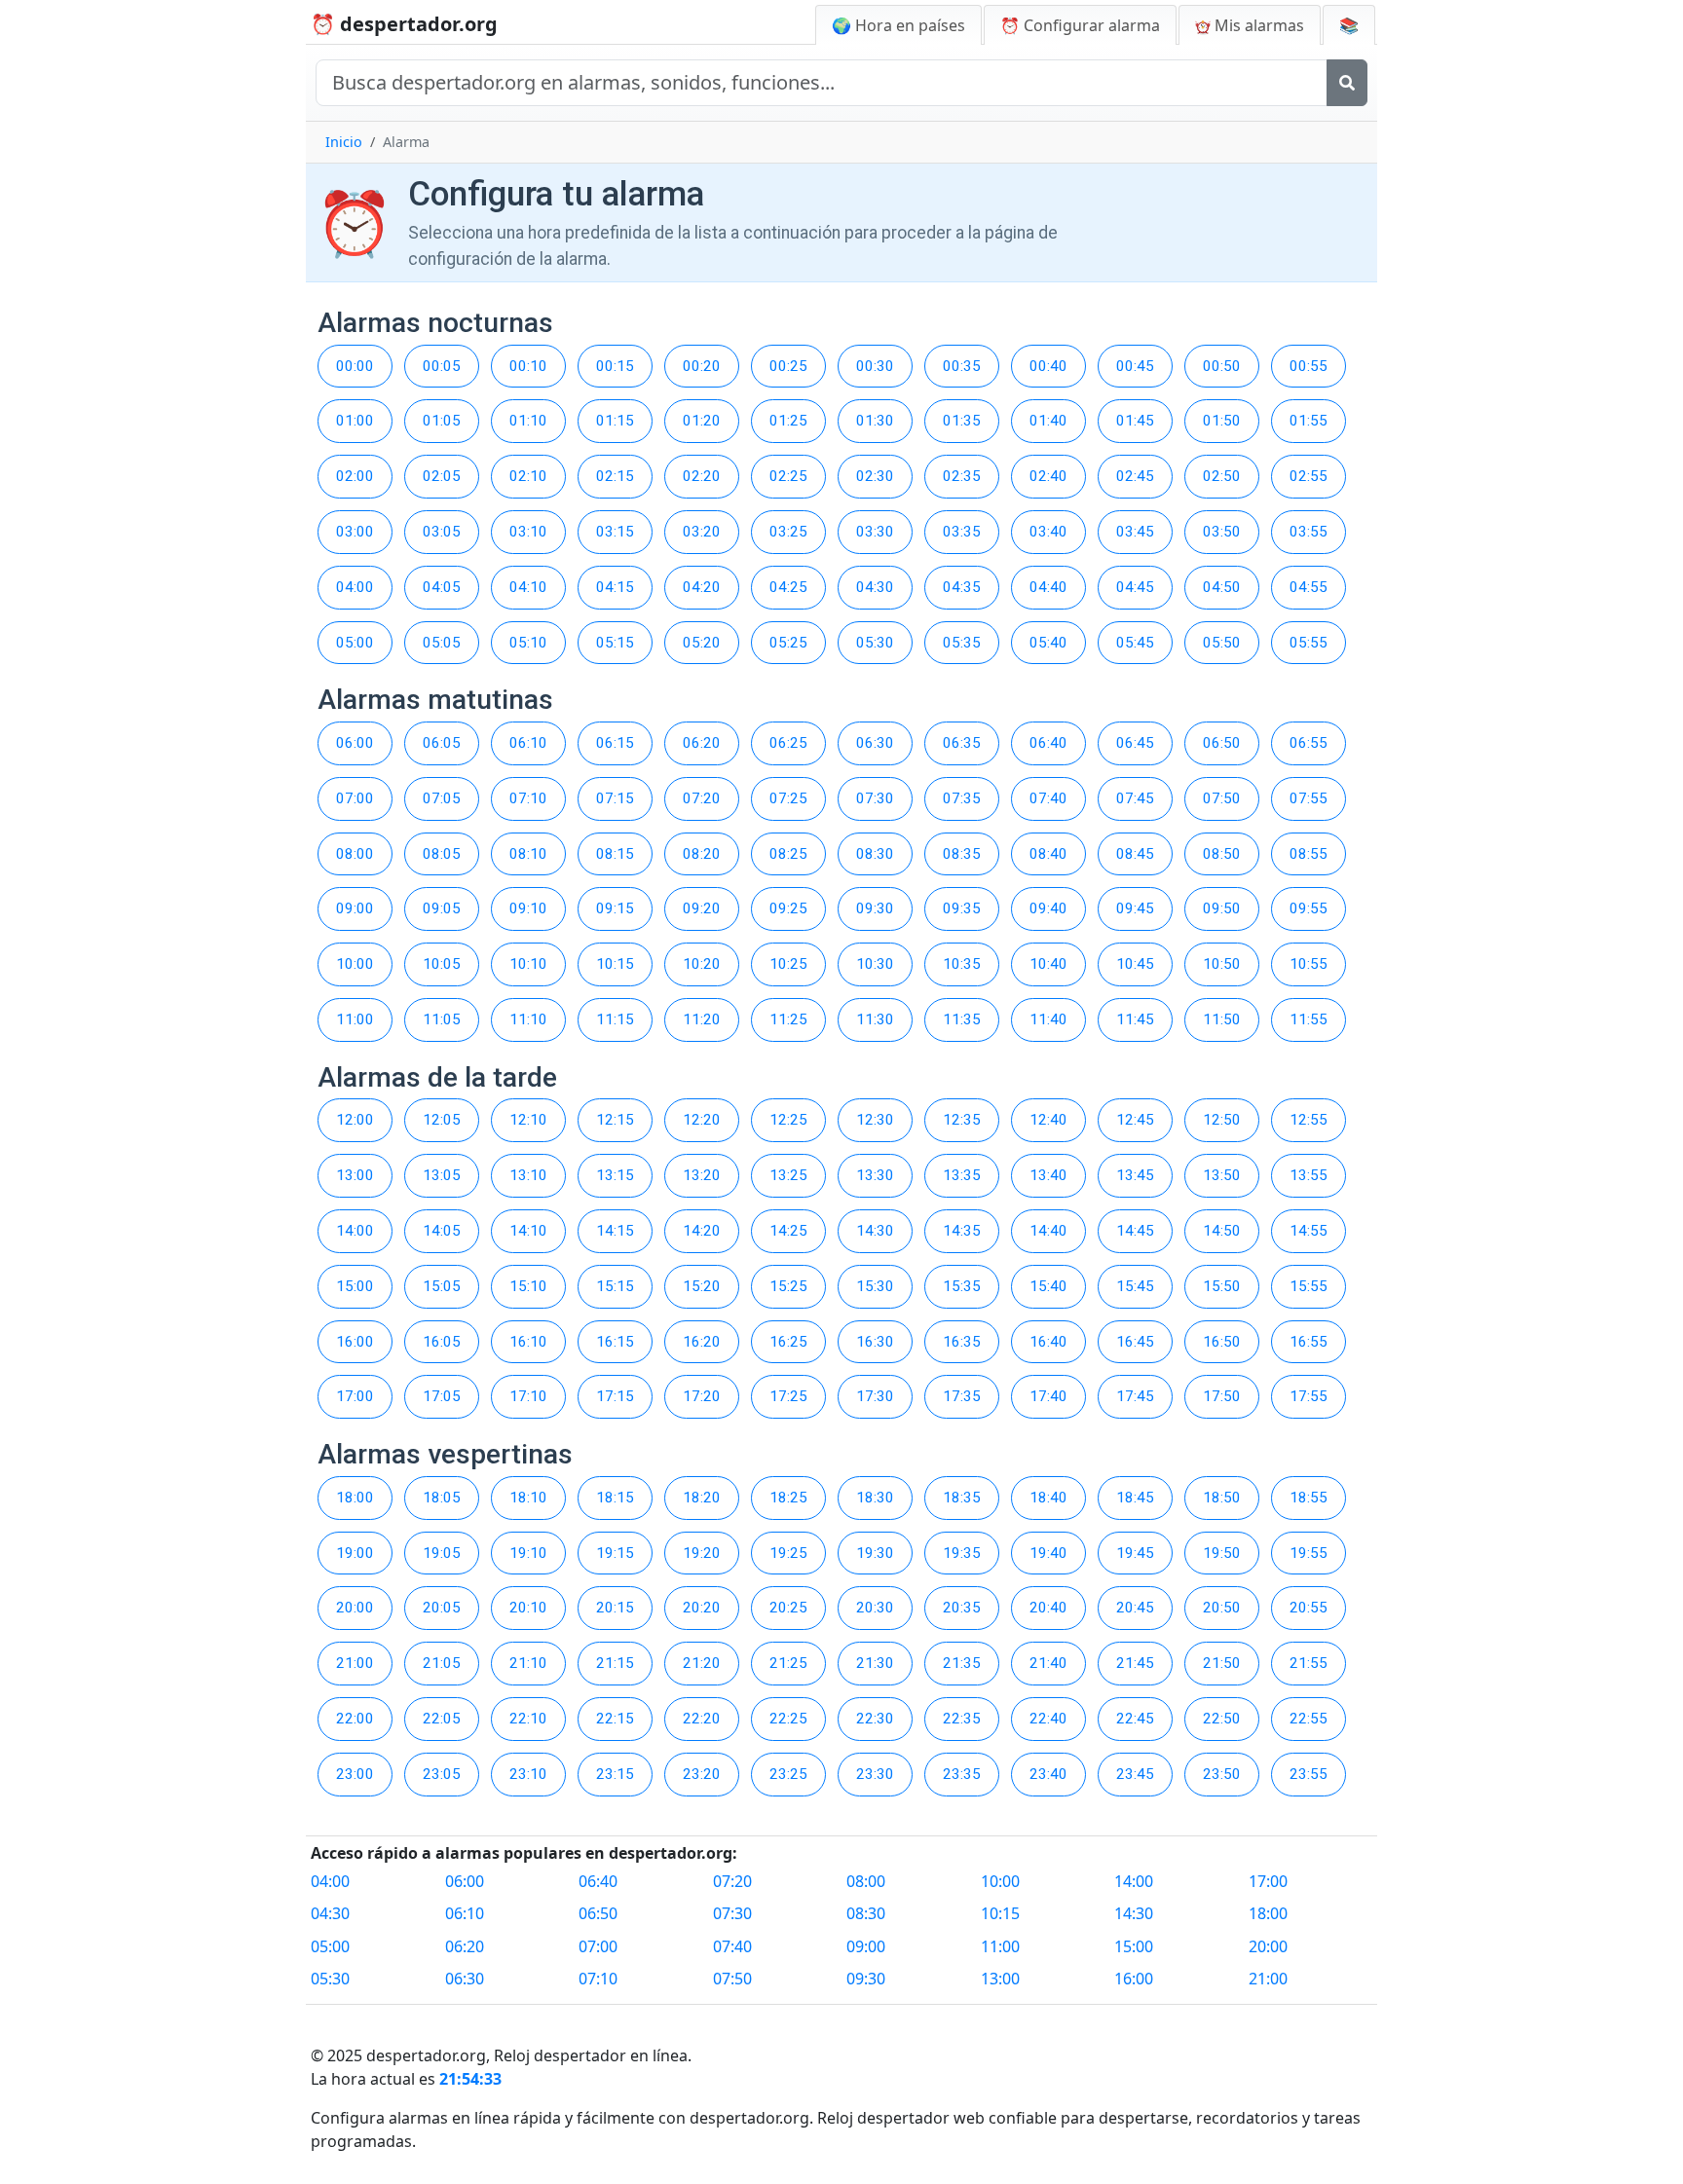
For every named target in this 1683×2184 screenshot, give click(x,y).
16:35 (962, 1342)
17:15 (615, 1396)
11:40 (1048, 1019)
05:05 (442, 643)
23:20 (702, 1774)
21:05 (442, 1663)
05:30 (875, 643)
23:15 (615, 1774)
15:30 (875, 1286)
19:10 (528, 1553)
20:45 (1135, 1608)
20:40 (1048, 1608)
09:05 (442, 908)
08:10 (528, 854)
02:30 (875, 476)
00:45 (1135, 366)
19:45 (1135, 1553)
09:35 (962, 908)
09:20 (702, 908)
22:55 (1309, 1719)
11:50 (1222, 1019)
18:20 (702, 1498)
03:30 (875, 532)
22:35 (962, 1719)
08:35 (962, 854)
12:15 (615, 1120)
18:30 (875, 1498)
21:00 (355, 1663)
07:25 (788, 798)
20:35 (962, 1608)
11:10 (528, 1019)
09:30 (875, 908)
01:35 (962, 421)
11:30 (875, 1019)
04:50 (1222, 587)
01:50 (1222, 421)
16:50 (1222, 1342)
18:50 (1222, 1498)
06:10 (528, 743)
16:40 (1048, 1342)
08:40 (1048, 854)
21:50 (1222, 1663)
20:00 (355, 1608)
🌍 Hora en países (898, 25)
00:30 (875, 366)
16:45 (1135, 1342)
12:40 (1048, 1120)
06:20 (702, 743)
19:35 (962, 1553)
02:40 (1048, 476)
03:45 (1135, 532)
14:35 (962, 1231)
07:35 (962, 798)
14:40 (1048, 1231)
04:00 (355, 587)
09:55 (1309, 908)
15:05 (442, 1286)
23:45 (1135, 1774)
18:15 (615, 1498)
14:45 (1135, 1231)
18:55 (1309, 1498)
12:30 (875, 1120)
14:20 (702, 1231)
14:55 (1309, 1231)
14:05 (442, 1231)
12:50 (1222, 1120)
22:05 (442, 1719)
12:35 (962, 1120)
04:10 (528, 587)
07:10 (528, 798)
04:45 (1135, 587)
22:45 (1135, 1719)
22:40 (1048, 1719)
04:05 (442, 587)
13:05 (442, 1175)
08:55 (1309, 854)
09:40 (1048, 908)
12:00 (355, 1120)
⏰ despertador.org (404, 24)
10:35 (962, 964)
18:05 (442, 1498)
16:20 (702, 1342)
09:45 (1135, 908)
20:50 (1222, 1608)
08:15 (615, 854)
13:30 (875, 1175)
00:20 (702, 366)
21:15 (615, 1663)
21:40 (1048, 1663)
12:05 (442, 1120)
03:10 (528, 532)
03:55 (1309, 532)
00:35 (962, 366)
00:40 (1048, 366)
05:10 (528, 643)
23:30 (875, 1774)
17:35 (962, 1396)
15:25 (788, 1286)
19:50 (1222, 1553)
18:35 (962, 1498)
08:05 (442, 854)
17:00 (355, 1396)
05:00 (355, 643)
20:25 (788, 1608)
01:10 (528, 421)
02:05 (442, 476)
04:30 (875, 587)
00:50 (1222, 366)
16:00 (355, 1342)
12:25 (788, 1120)
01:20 (702, 421)
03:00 (355, 532)
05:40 (1048, 643)
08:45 (1135, 854)
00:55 (1309, 366)
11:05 (442, 1019)
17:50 (1222, 1396)
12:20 (702, 1120)
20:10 (528, 1608)
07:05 (442, 798)
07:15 (615, 798)
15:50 (1222, 1286)
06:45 (1135, 743)
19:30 (875, 1553)
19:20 (702, 1553)
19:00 (355, 1553)
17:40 (1048, 1396)
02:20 (702, 476)
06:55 (1309, 743)
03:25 (788, 532)
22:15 (615, 1719)
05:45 (1135, 643)
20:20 (702, 1608)
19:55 (1309, 1553)
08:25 (788, 854)
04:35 (962, 587)
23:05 (442, 1774)
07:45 (1135, 798)
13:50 (1222, 1175)
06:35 (962, 743)
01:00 (355, 421)
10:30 (875, 964)
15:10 (528, 1286)
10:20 (702, 964)
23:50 (1222, 1774)
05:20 (702, 643)
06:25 (788, 743)
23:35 (962, 1774)
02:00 (355, 476)
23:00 (355, 1774)
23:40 (1048, 1774)
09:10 (528, 908)
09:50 (1222, 908)
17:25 (788, 1396)
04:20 (702, 587)
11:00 (355, 1019)
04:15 (615, 587)
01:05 (442, 421)
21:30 (875, 1663)
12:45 (1135, 1120)
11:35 (962, 1019)
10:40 (1048, 964)
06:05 (442, 743)
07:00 (355, 798)
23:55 (1309, 1774)
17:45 (1135, 1396)
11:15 (615, 1019)
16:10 (528, 1342)
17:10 (528, 1396)
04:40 (1048, 587)
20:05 (442, 1608)
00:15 (615, 366)
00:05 (442, 366)
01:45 (1135, 421)
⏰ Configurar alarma (1080, 25)
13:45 (1135, 1175)
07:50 (1222, 798)
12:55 (1309, 1120)
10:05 (442, 964)
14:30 (875, 1231)
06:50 (1222, 743)
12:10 (528, 1120)
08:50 (1222, 854)
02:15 (615, 476)
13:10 (528, 1175)
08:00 (355, 854)
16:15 (615, 1342)
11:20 (702, 1019)
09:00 (355, 908)
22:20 (702, 1719)
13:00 (355, 1175)
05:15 (615, 643)
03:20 (702, 532)
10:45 (1135, 964)
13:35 (962, 1175)
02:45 (1135, 476)
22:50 (1222, 1719)
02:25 (788, 476)
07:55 (1309, 798)
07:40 (1048, 798)
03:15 (615, 532)
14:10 (528, 1231)
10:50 (1222, 964)
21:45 (1135, 1663)
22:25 (788, 1719)
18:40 (1048, 1498)
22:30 (875, 1719)
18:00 (355, 1498)
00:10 (528, 366)
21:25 (788, 1663)
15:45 (1135, 1286)
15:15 (615, 1286)
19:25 (788, 1553)
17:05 (442, 1396)
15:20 (702, 1286)
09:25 (788, 908)
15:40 (1048, 1286)
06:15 (615, 743)
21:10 (528, 1663)
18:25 (788, 1498)
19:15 (615, 1553)
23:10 (528, 1774)
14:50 (1222, 1231)
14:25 (788, 1231)
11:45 (1135, 1019)
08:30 (875, 854)
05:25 (788, 643)
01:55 (1309, 421)
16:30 (875, 1342)
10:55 (1309, 964)
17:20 (702, 1396)
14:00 (355, 1231)
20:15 (615, 1608)
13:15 (615, 1175)
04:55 (1309, 587)
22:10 (528, 1719)
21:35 (962, 1663)
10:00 (355, 964)
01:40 (1048, 421)
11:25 (788, 1019)
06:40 (1048, 743)
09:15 (615, 908)
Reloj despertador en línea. (593, 2055)
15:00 (355, 1286)
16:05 (442, 1342)
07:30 (875, 798)
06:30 (875, 743)
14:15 (615, 1231)
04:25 (788, 587)
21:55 (1309, 1663)
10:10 (528, 964)
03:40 (1048, 532)
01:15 (615, 421)
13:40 (1048, 1175)
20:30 (875, 1608)
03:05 (442, 532)
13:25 (788, 1175)
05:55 (1309, 643)
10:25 (788, 964)
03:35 (962, 532)
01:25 (788, 421)
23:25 (788, 1774)
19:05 (442, 1553)
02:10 (528, 476)
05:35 (962, 643)
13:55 (1309, 1175)
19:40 (1048, 1553)
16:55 (1309, 1342)
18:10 (528, 1498)
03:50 (1222, 532)
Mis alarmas (1257, 25)
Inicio (344, 142)
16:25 (788, 1342)
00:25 (788, 366)
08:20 (702, 854)
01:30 (875, 421)
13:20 (702, 1175)
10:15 (615, 964)
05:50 (1222, 643)
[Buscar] (1347, 83)
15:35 (962, 1286)
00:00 (355, 366)
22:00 (355, 1719)
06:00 (355, 743)
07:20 (702, 798)
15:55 (1309, 1286)
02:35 (962, 476)
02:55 (1309, 476)
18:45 (1135, 1498)
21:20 (702, 1663)
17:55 (1309, 1396)
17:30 (875, 1396)
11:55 (1309, 1019)
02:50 (1222, 476)
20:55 (1309, 1608)
